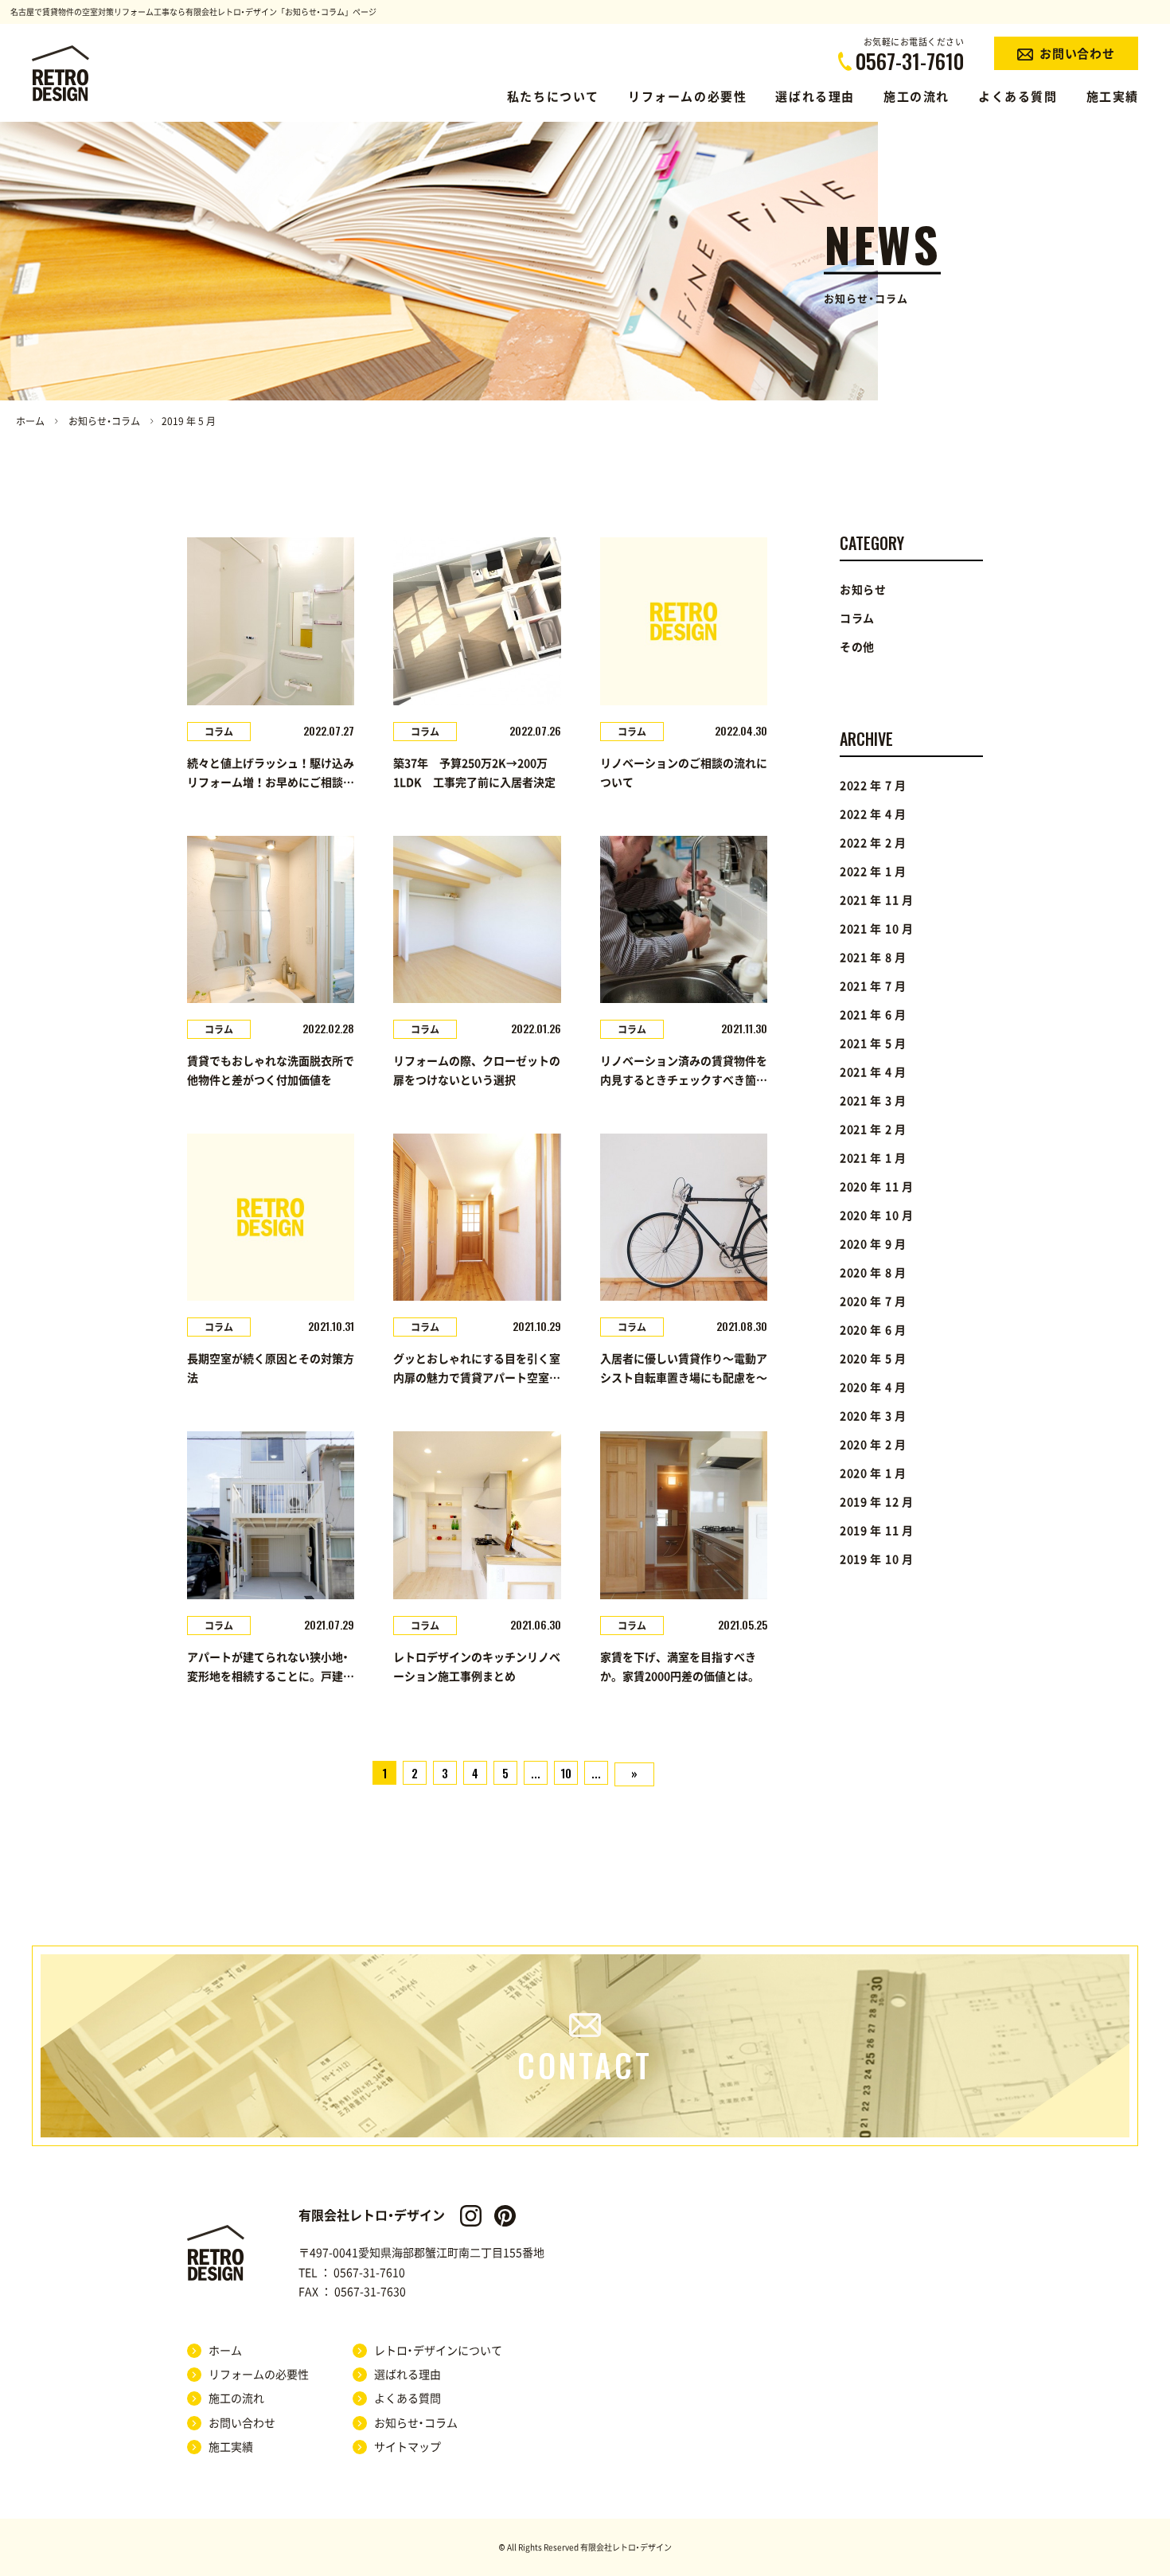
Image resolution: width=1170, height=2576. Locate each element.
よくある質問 (1018, 97)
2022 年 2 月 (873, 843)
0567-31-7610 (369, 2273)
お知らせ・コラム (104, 421)
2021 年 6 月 (873, 1015)
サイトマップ (408, 2447)
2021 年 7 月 (873, 986)
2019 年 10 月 (877, 1559)
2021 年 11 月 (877, 900)
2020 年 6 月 (873, 1330)
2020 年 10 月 (877, 1216)
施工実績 (1113, 97)
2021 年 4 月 (873, 1072)
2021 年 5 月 (873, 1044)
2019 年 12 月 (877, 1502)
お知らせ (863, 590)
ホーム (30, 421)
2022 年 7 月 (873, 786)
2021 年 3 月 (873, 1101)
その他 (857, 647)
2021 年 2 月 (873, 1130)
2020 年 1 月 (873, 1473)
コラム (857, 619)
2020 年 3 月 (873, 1416)
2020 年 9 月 (873, 1244)
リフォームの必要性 (687, 97)
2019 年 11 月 (877, 1531)
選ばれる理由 (815, 97)
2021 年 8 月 (873, 958)
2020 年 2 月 (873, 1445)
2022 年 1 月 (873, 872)
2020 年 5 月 (873, 1359)
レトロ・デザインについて (438, 2351)
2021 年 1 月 (873, 1158)
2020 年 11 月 (877, 1187)
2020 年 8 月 (873, 1273)
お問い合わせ (242, 2423)
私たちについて (553, 97)
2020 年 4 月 (873, 1388)
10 (566, 1773)
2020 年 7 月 (873, 1302)
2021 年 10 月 (877, 929)
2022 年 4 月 (873, 814)
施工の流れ (916, 97)
